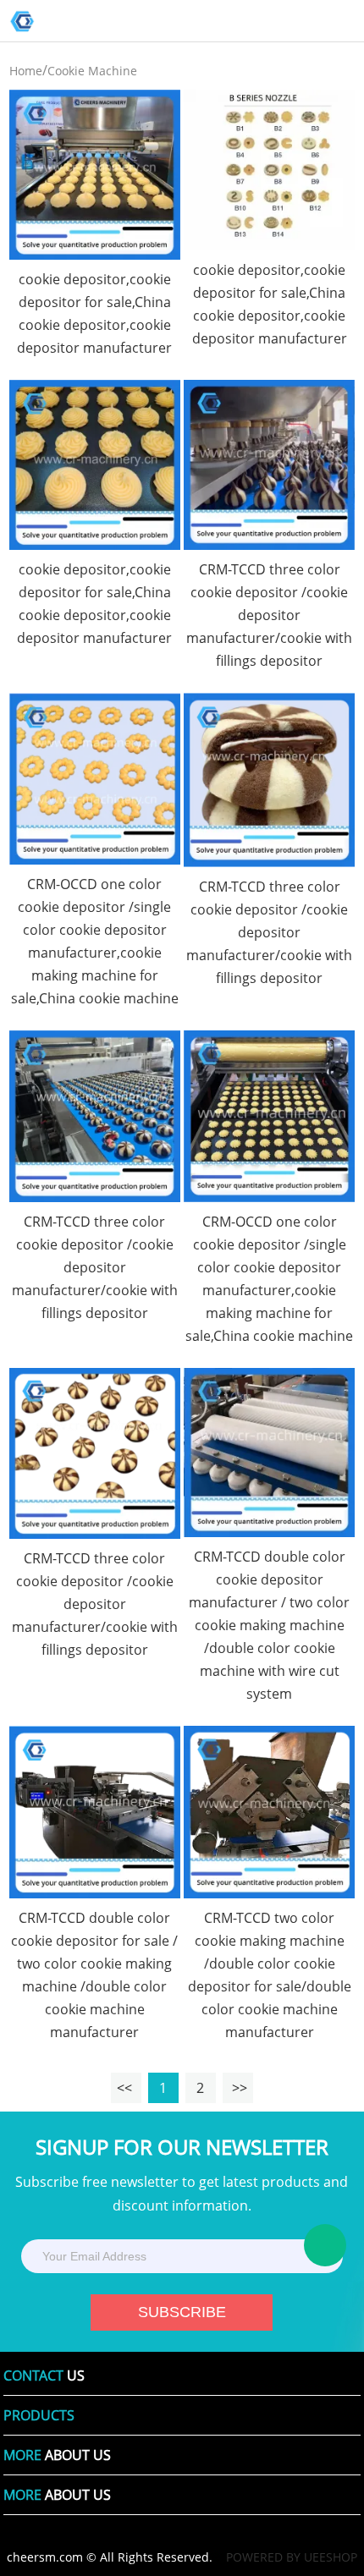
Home (26, 71)
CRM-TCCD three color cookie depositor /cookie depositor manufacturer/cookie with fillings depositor (269, 615)
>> (240, 2088)
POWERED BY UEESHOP (292, 2557)
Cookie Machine (92, 71)
